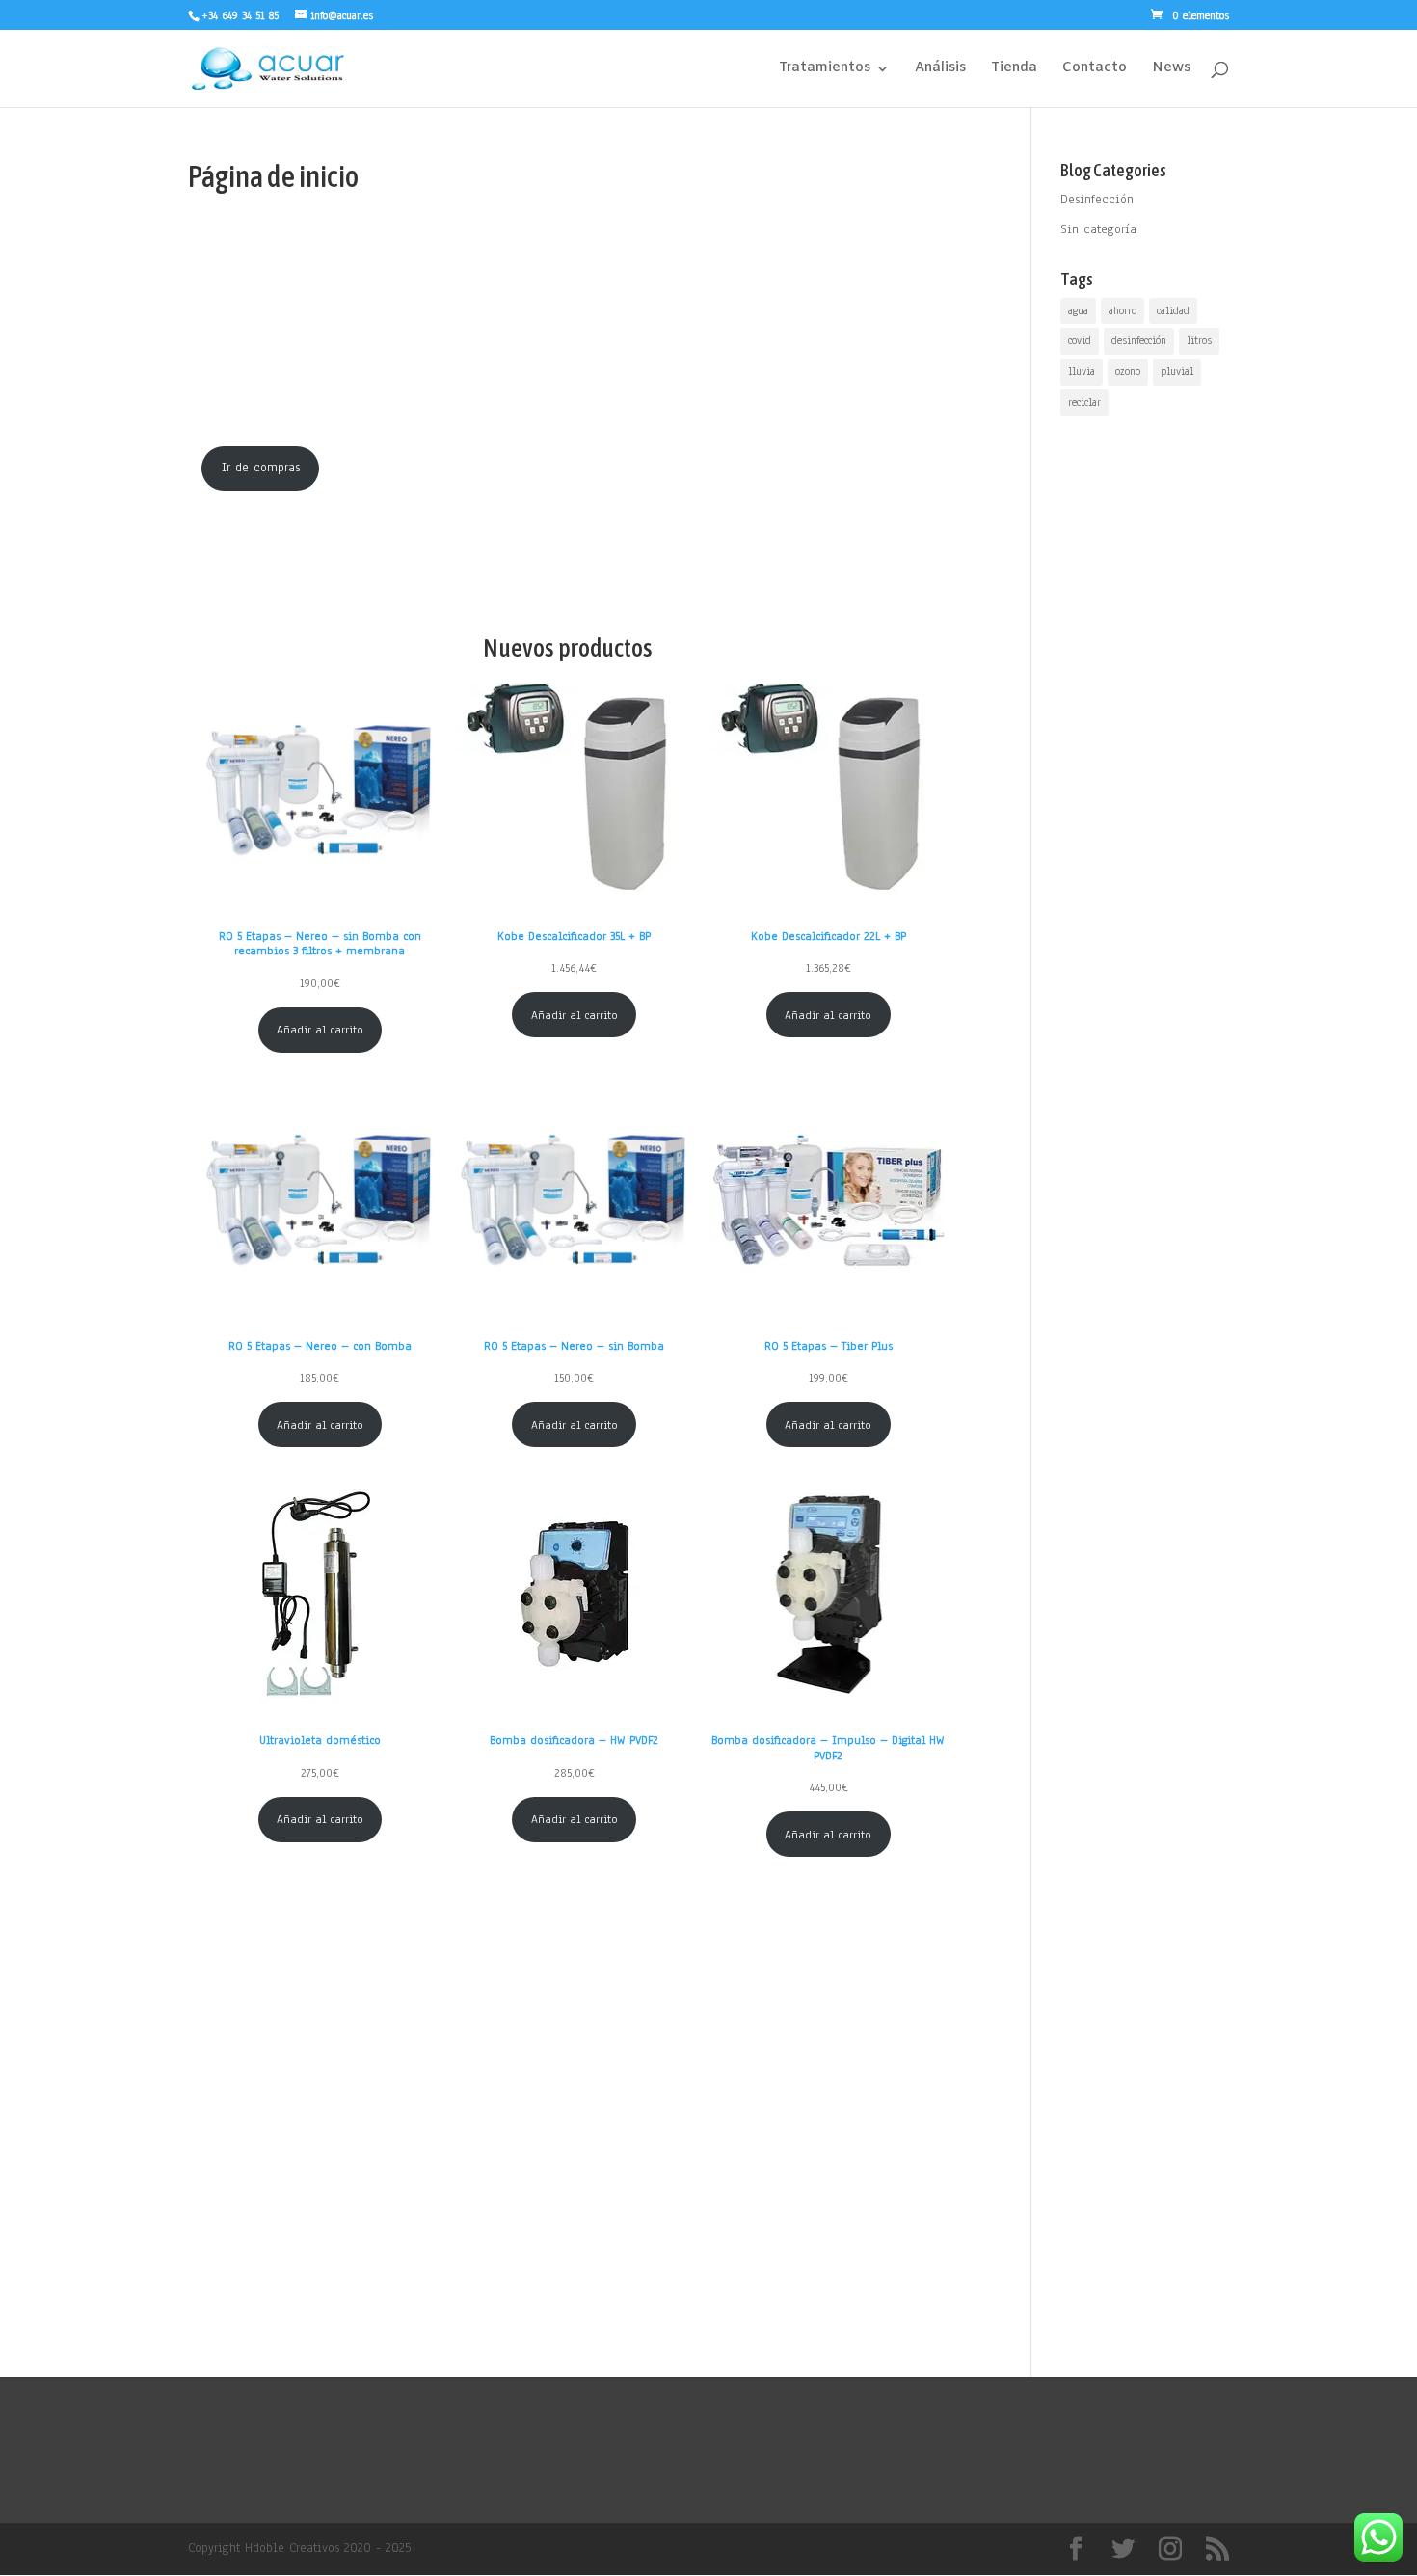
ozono (1128, 371)
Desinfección (1097, 200)
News (1171, 69)
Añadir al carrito (320, 1030)
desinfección (1139, 340)
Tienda (1014, 69)
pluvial (1177, 371)
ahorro (1123, 310)
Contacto (1095, 69)
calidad (1173, 310)
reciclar (1084, 402)
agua (1078, 310)
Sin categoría (1098, 229)
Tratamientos (825, 69)
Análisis (940, 69)
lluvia (1082, 371)
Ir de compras (261, 468)
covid (1080, 340)
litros (1199, 340)
